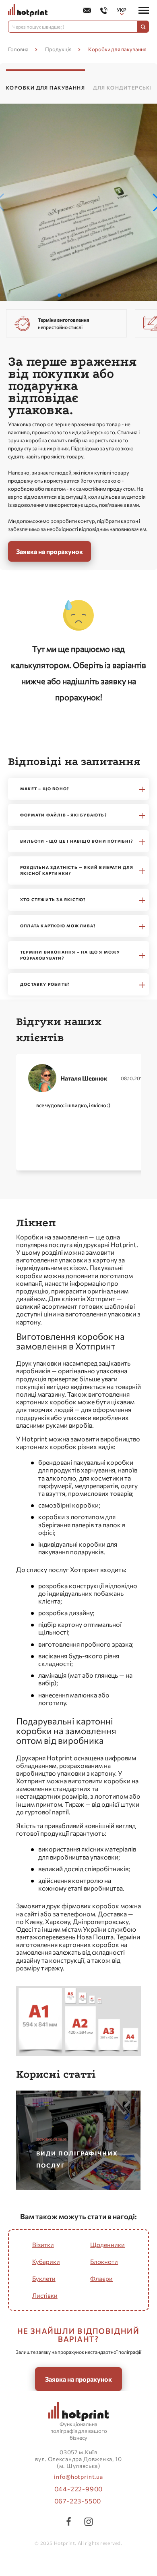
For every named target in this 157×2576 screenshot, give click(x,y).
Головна (18, 49)
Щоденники (107, 2245)
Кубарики (46, 2262)
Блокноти (104, 2262)
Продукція (58, 49)
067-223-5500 (78, 2501)
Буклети (44, 2278)
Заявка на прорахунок (50, 551)
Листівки (45, 2295)
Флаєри (101, 2278)
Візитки (43, 2245)
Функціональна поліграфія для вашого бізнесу (79, 2431)
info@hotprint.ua (78, 2477)
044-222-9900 (79, 2489)
